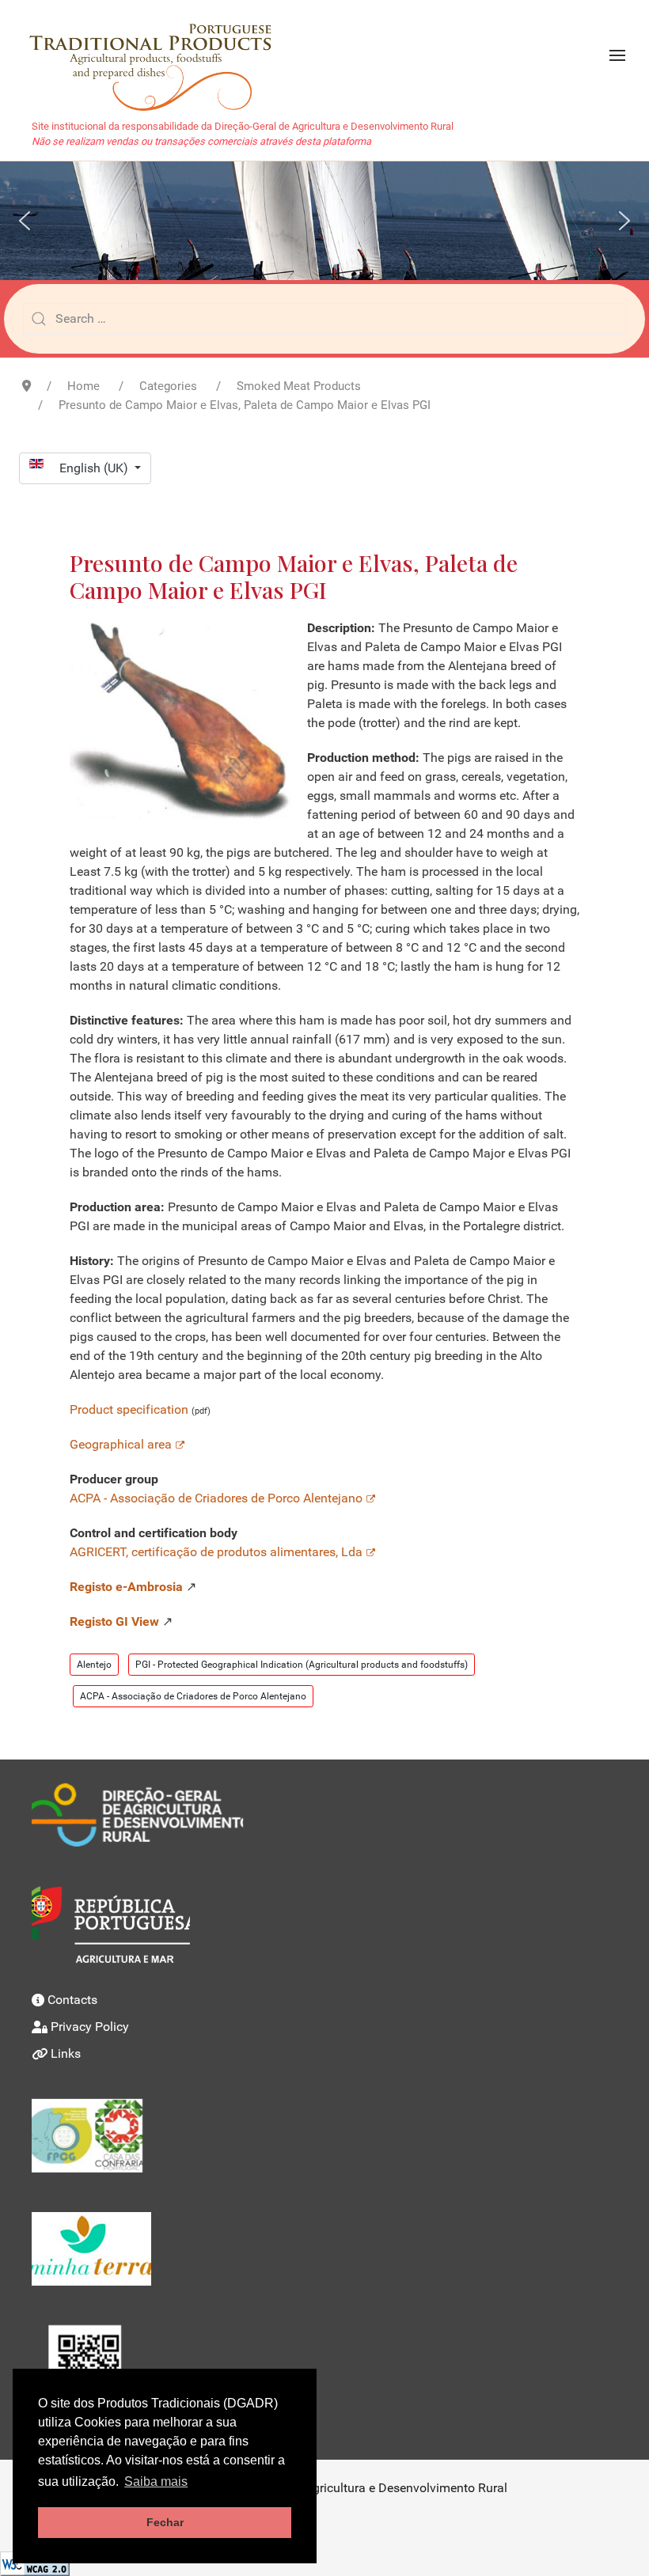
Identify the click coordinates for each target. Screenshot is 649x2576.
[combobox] (324, 319)
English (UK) (95, 468)
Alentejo (94, 1665)
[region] (324, 220)
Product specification (131, 1409)
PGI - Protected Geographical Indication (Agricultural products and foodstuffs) (302, 1665)
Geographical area (121, 1444)
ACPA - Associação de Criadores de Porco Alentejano (216, 1498)
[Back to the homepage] (159, 55)
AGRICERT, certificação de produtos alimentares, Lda (216, 1552)
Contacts (72, 2000)
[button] (617, 55)
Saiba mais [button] (156, 2481)
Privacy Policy (90, 2027)
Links (66, 2053)
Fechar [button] (165, 2522)
